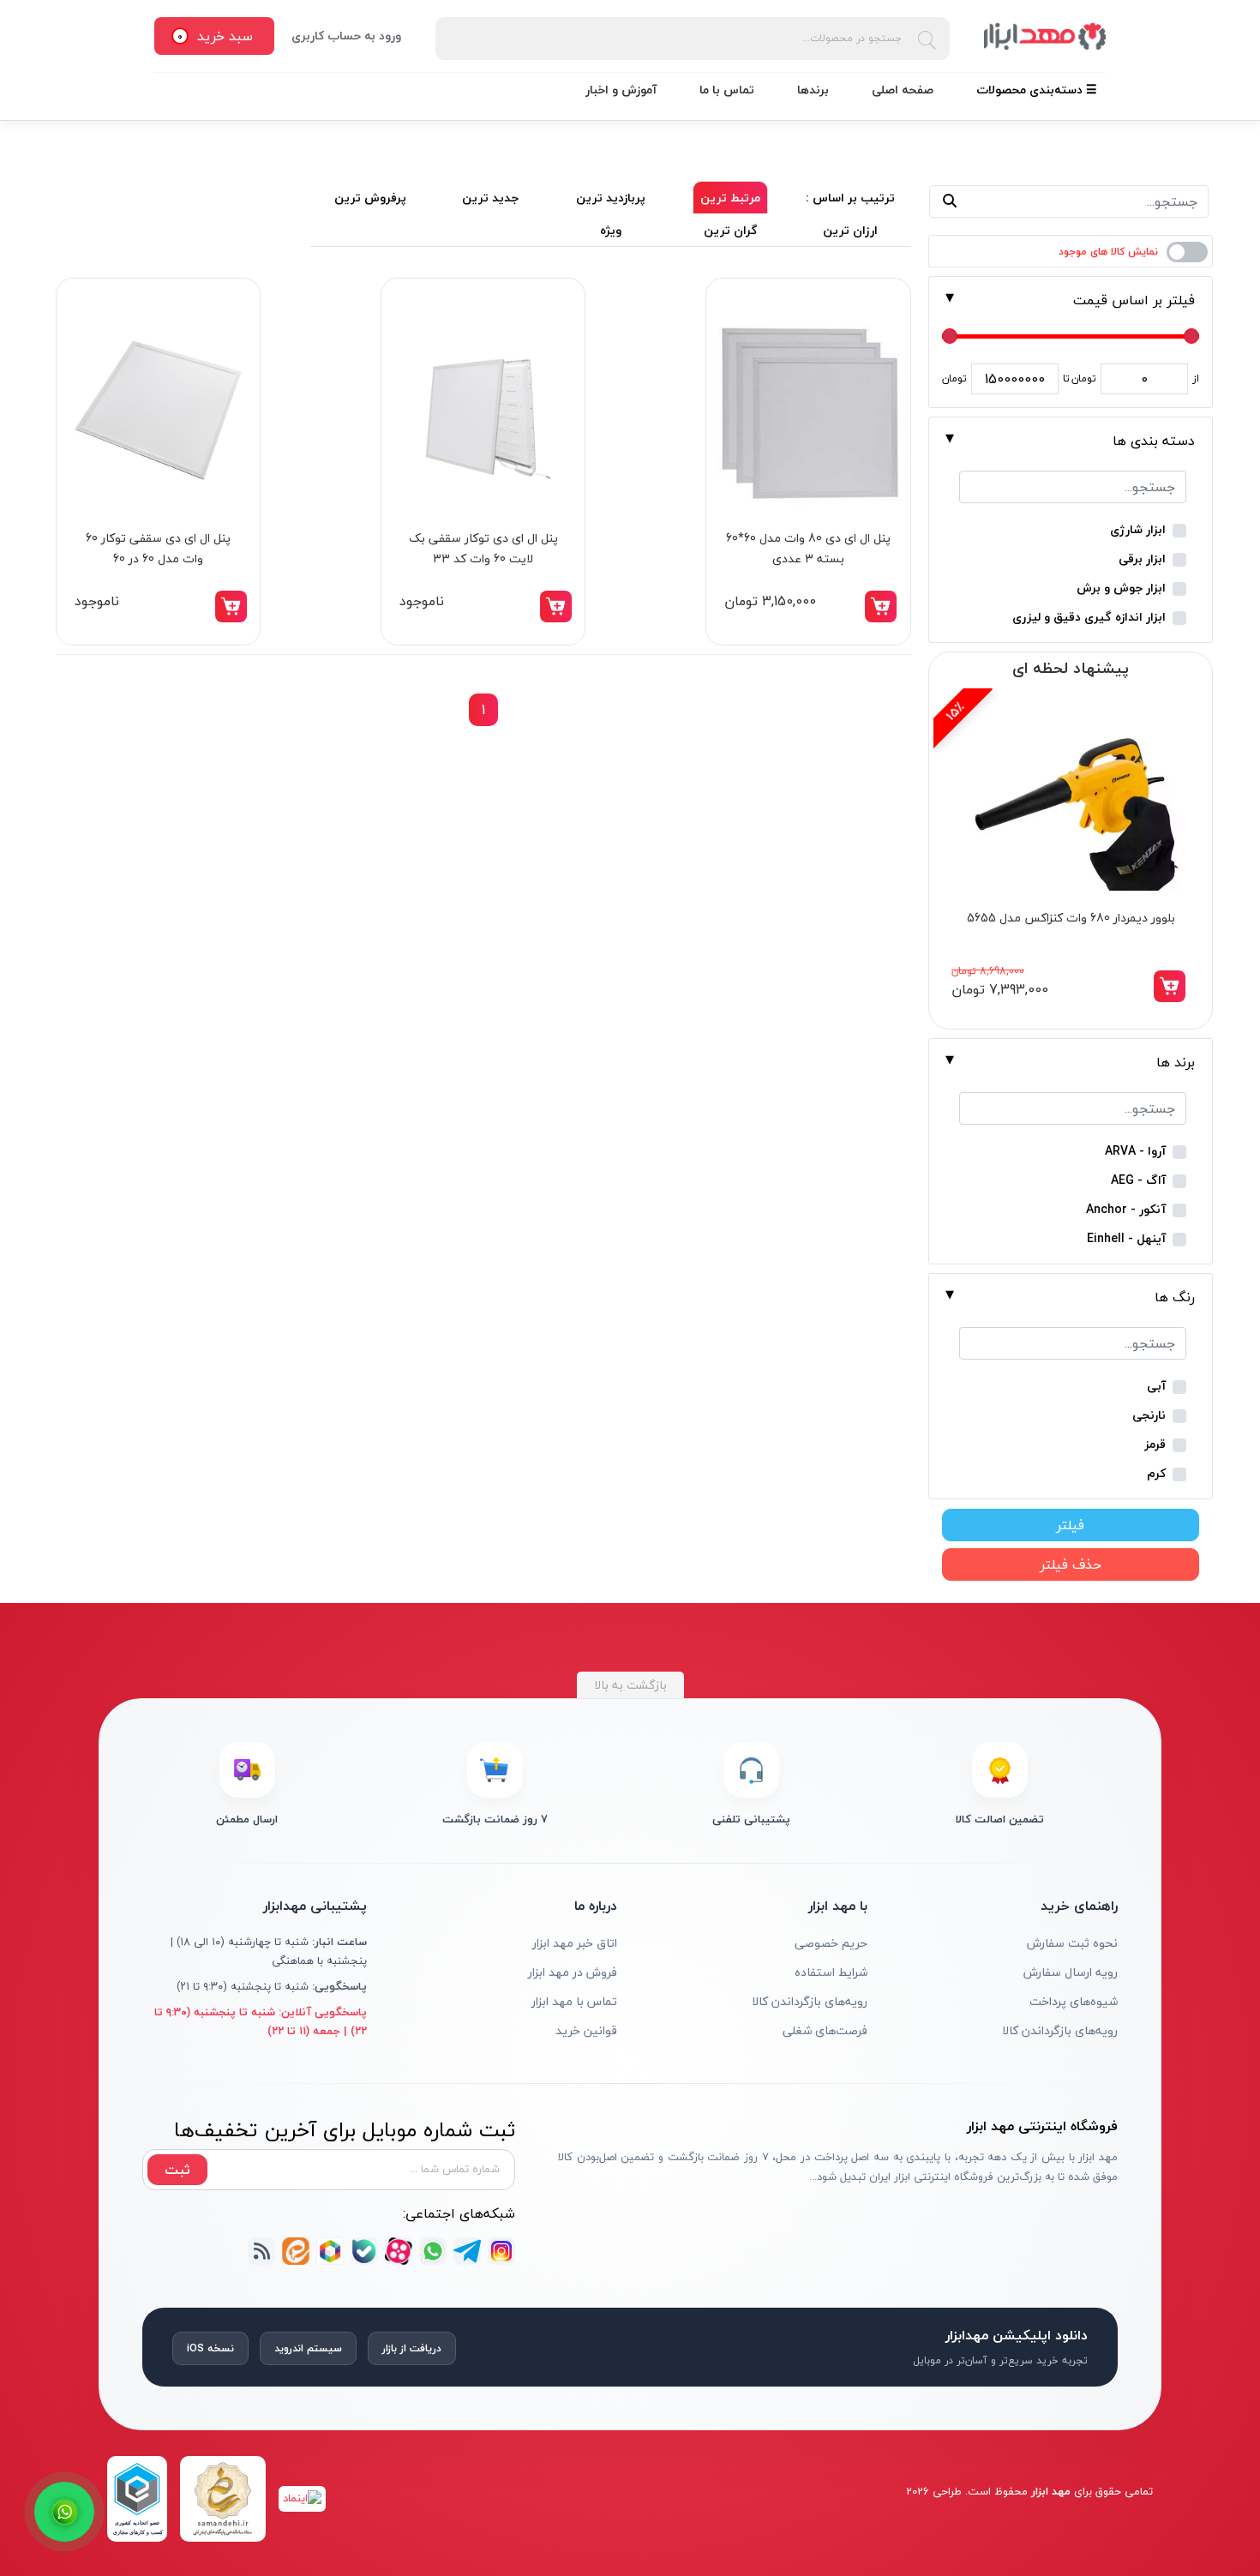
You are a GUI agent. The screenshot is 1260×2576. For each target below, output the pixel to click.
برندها (813, 90)
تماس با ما (727, 90)
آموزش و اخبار (621, 90)
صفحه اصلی (903, 90)
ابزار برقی (1142, 559)
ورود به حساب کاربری (346, 36)
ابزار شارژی (1138, 530)
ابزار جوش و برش (1121, 588)
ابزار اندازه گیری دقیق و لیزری (1089, 618)
